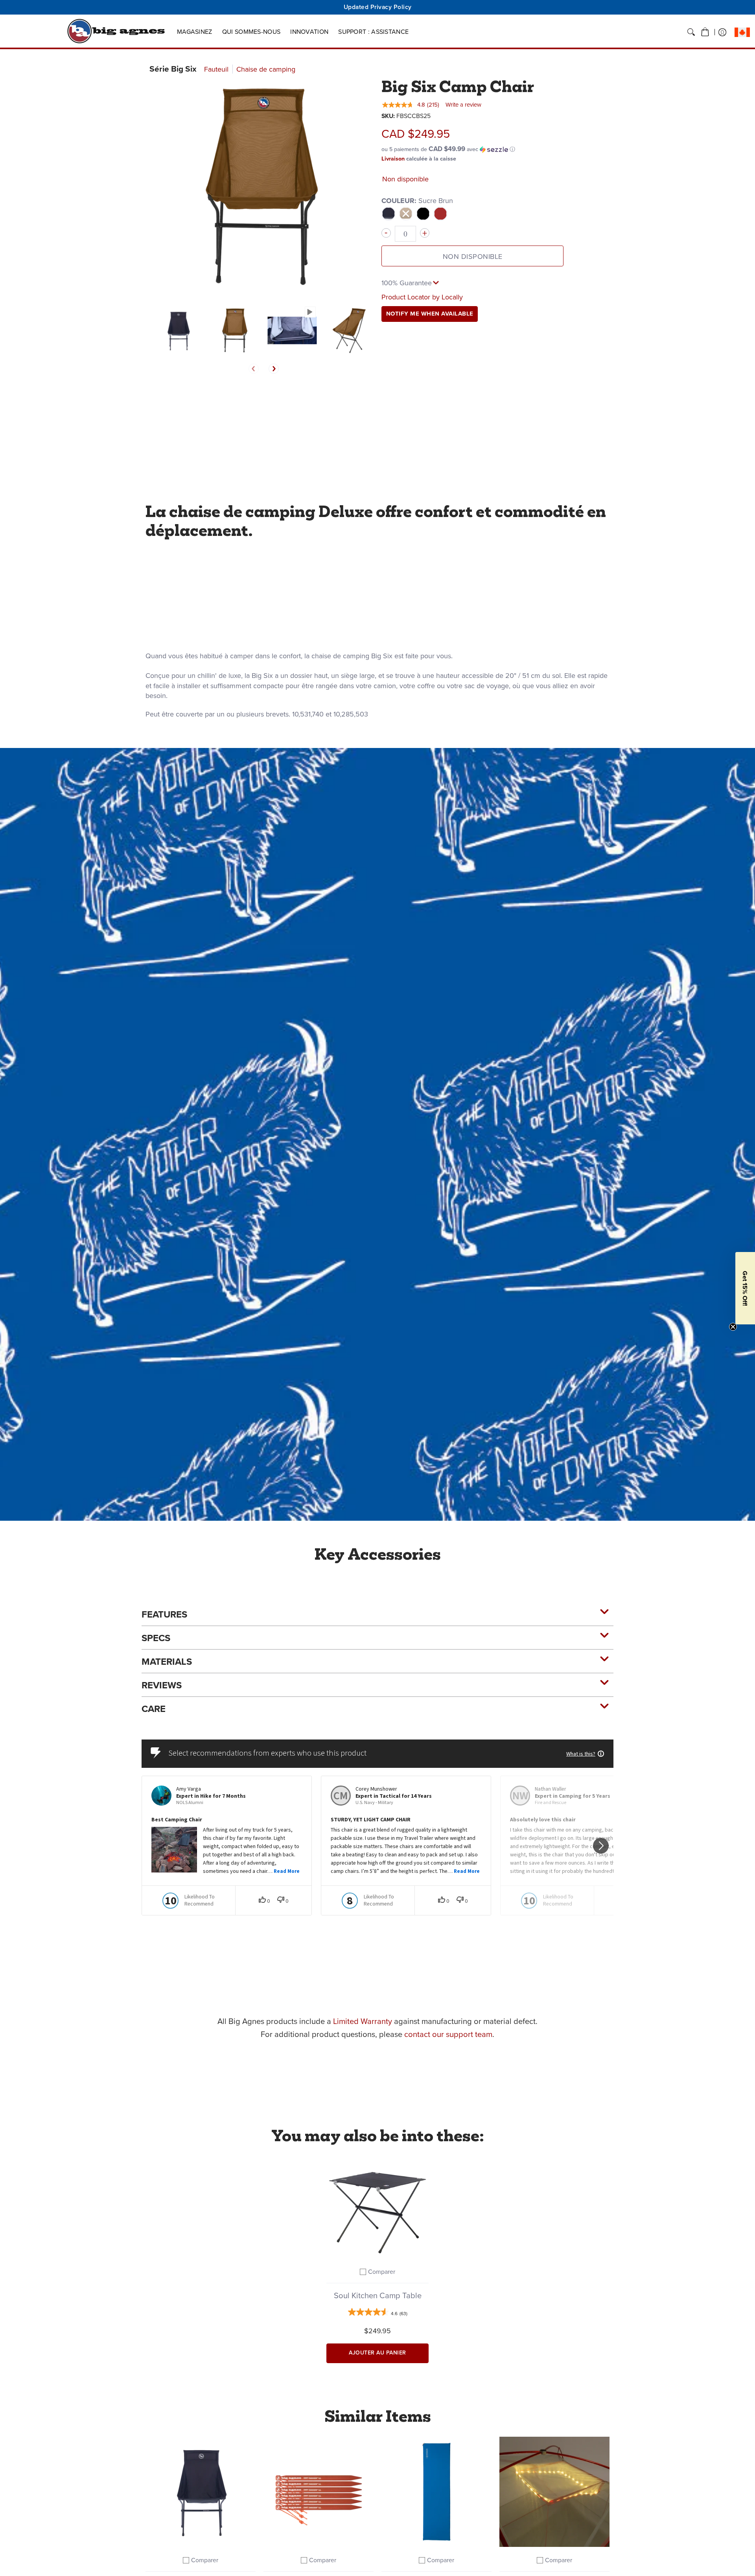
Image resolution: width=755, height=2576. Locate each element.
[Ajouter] (425, 233)
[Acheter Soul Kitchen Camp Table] (377, 2207)
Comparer (382, 2272)
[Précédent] (254, 369)
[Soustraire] (386, 233)
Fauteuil (216, 69)
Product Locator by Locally (422, 297)
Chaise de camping (266, 69)
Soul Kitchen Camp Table (378, 2295)
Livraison (393, 159)
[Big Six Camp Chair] (178, 330)
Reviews (162, 1685)
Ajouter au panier (377, 2353)
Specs (156, 1638)
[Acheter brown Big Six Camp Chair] (201, 2492)
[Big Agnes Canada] (116, 31)
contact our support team (448, 2034)
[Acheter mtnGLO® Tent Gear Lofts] (554, 2492)
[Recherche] (691, 32)
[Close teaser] (733, 1327)
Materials (167, 1662)
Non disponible (473, 257)
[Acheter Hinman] (436, 2492)
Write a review (463, 105)
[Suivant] (274, 369)
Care (154, 1709)
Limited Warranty (363, 2021)
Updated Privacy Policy (378, 7)
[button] (705, 32)
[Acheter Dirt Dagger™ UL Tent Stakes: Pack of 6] (319, 2492)
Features (164, 1614)
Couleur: (417, 201)
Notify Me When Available (430, 314)
